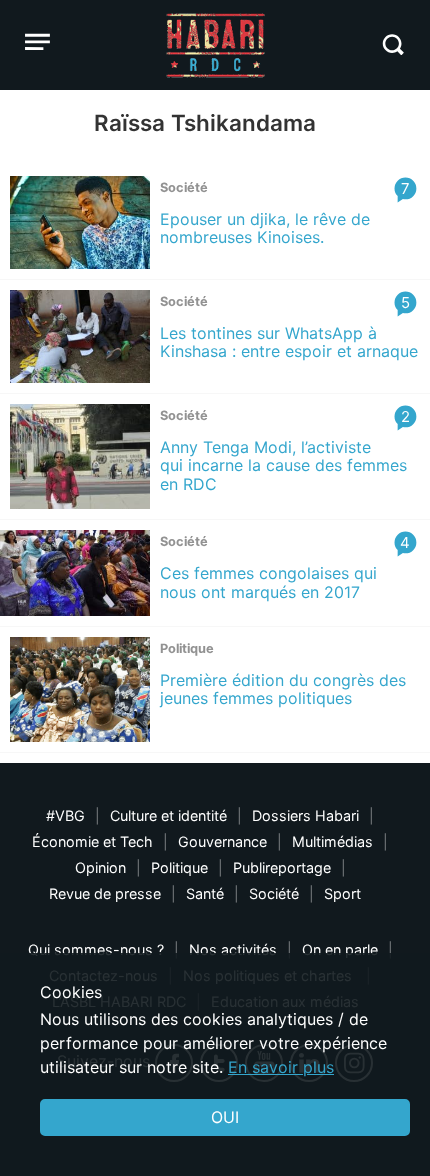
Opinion (100, 867)
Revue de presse (105, 893)
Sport (342, 893)
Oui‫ (225, 1117)
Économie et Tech (92, 841)
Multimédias (332, 841)
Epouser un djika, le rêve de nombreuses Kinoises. (265, 228)
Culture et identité (168, 815)
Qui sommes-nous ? (96, 949)
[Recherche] (392, 44)
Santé (205, 893)
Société (274, 893)
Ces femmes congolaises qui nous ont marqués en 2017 (268, 582)
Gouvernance (222, 841)
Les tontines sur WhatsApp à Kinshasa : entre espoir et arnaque (289, 342)
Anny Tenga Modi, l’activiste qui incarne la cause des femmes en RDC (283, 465)
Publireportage (282, 867)
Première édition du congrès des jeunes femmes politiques (283, 689)
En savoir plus (281, 1067)
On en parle (340, 949)
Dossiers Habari (305, 815)
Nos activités (233, 949)
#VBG (65, 815)
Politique (179, 867)
